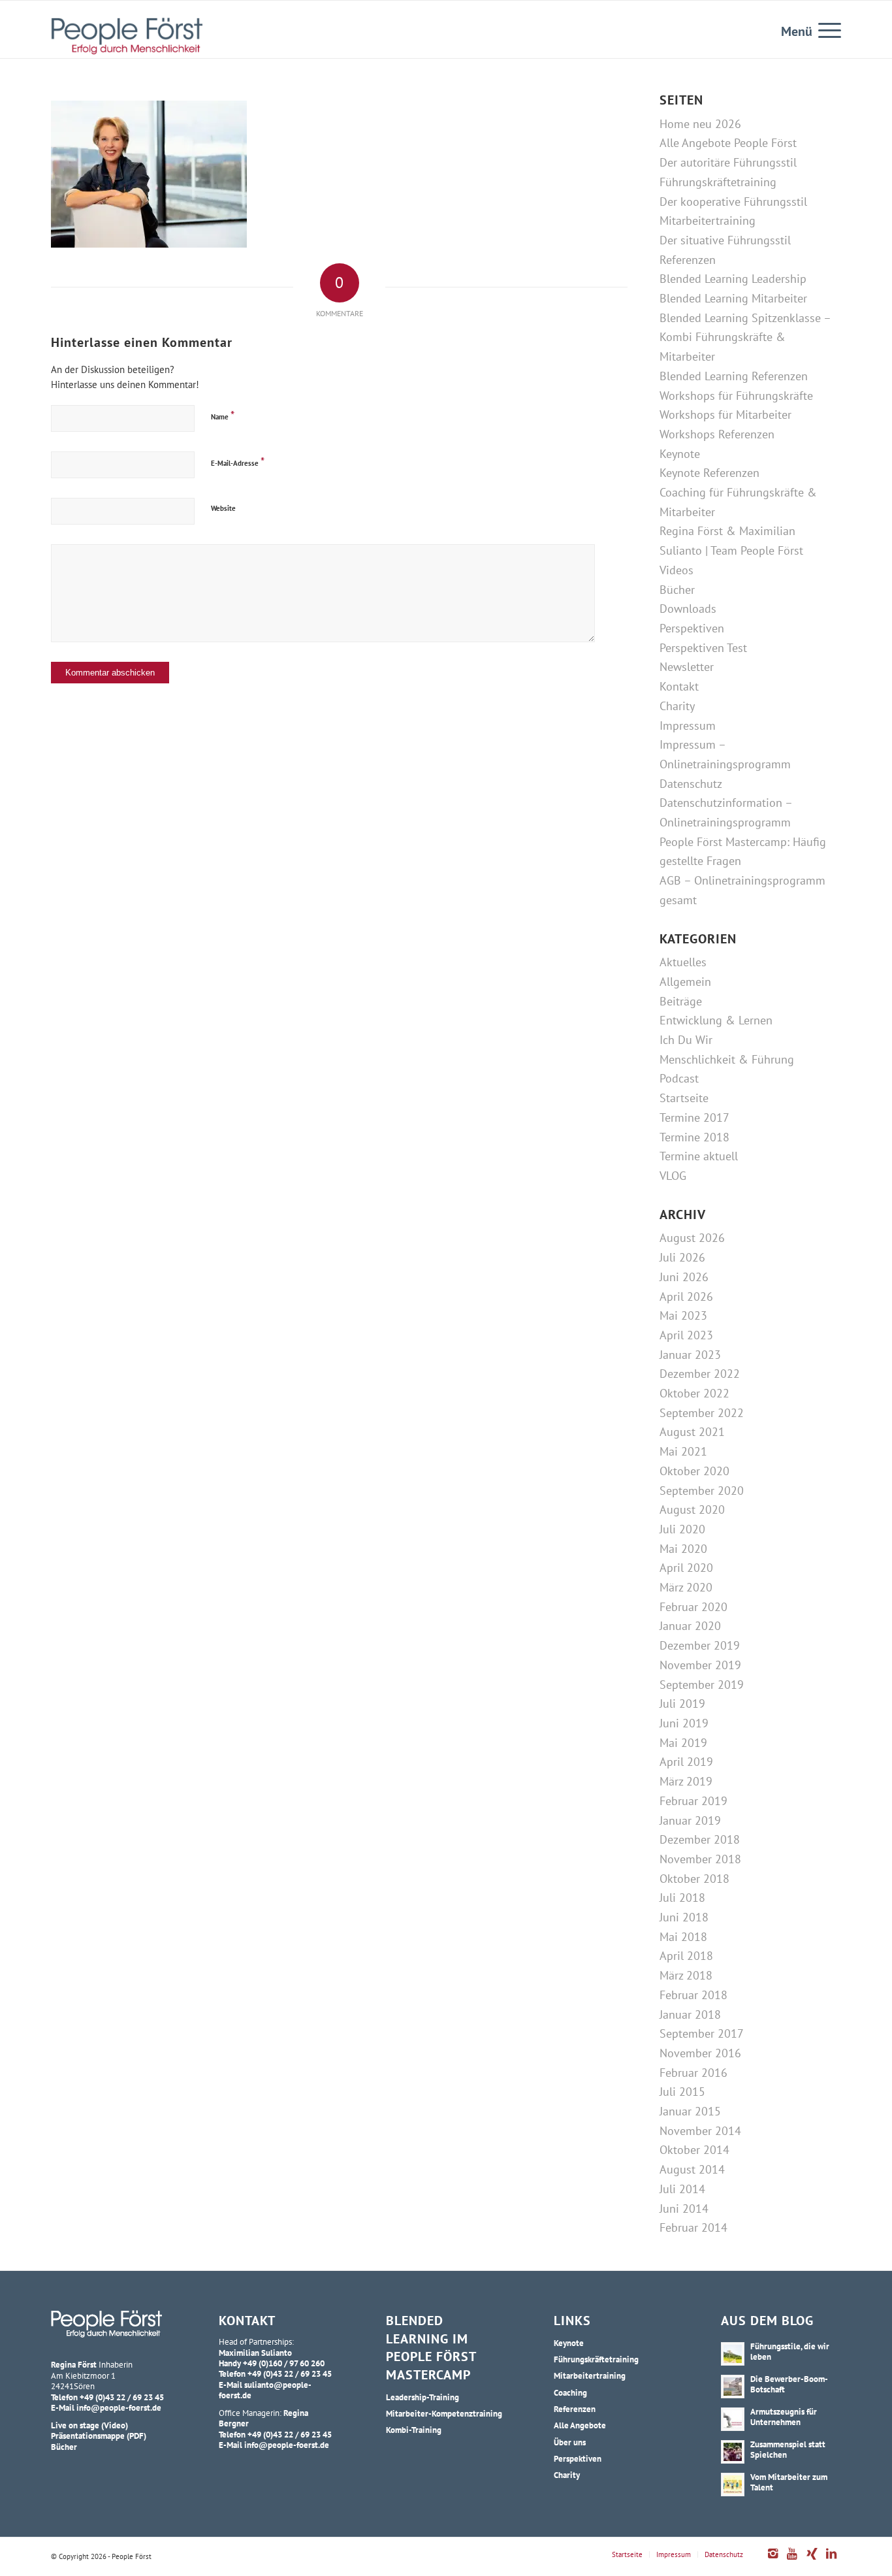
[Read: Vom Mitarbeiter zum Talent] (733, 2485)
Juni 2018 (684, 1917)
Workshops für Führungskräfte (736, 396)
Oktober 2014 (694, 2150)
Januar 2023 (690, 1355)
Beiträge (681, 1001)
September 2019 (702, 1685)
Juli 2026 (682, 1257)
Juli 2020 (682, 1529)
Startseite (684, 1098)
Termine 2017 (694, 1117)
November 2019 (700, 1665)
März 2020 (686, 1587)
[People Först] (127, 36)
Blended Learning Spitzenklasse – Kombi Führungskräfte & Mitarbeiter (745, 337)
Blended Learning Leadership (733, 279)
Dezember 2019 (700, 1645)
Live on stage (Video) (89, 2425)
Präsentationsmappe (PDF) (99, 2436)
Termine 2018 (694, 1137)
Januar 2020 (690, 1626)
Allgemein (685, 982)
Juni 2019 (684, 1723)
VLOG (673, 1176)
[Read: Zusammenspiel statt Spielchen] (733, 2452)
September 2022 (702, 1413)
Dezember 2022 (700, 1374)
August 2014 (692, 2169)
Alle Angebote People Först (728, 143)
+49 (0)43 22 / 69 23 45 (122, 2397)
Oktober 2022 (694, 1393)
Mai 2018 (683, 1937)
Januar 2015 (690, 2111)
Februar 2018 (693, 1995)
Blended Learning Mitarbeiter (733, 298)
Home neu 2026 (700, 124)
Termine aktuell (699, 1156)
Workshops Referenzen (717, 434)
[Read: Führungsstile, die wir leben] (733, 2354)
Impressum (688, 726)
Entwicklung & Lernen (716, 1020)
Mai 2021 (683, 1451)
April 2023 (686, 1335)
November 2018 (700, 1859)
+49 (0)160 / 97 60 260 (284, 2363)
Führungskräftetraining (718, 182)
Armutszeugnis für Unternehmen (784, 2417)
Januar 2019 (690, 1820)
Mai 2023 (683, 1315)
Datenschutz (691, 784)
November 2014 (700, 2131)
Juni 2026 (684, 1277)
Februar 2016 (693, 2073)
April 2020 (686, 1568)
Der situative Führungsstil (725, 240)
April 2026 (686, 1296)
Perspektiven (692, 628)
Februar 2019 (693, 1801)
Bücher (677, 590)
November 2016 (700, 2053)
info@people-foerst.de (119, 2407)
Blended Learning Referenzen (734, 376)
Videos (677, 570)
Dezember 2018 (700, 1839)
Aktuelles (683, 962)
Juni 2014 (684, 2209)
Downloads (688, 609)
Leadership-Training (422, 2397)
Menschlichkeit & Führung (727, 1059)
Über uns (570, 2442)
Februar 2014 (693, 2227)
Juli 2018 (682, 1898)
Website (223, 508)
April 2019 (686, 1762)
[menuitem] (825, 29)
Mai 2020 (683, 1549)
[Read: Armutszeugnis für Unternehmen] (733, 2419)
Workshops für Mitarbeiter (725, 415)
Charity (677, 706)
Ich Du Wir (686, 1040)
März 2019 (686, 1781)
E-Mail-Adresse (238, 462)
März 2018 (686, 1975)
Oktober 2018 (694, 1879)
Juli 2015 (682, 2092)
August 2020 (692, 1509)
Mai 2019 (683, 1743)
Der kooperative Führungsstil (733, 202)
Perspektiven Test (703, 648)
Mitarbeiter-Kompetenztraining (444, 2413)
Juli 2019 (682, 1704)
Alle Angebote (580, 2425)
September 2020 (702, 1491)
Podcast (679, 1078)
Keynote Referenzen (709, 473)
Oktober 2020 (694, 1471)
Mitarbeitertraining (708, 220)
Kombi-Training (414, 2430)
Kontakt (679, 686)
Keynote (680, 454)
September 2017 (702, 2033)
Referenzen (688, 260)
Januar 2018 (690, 2014)
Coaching (570, 2392)
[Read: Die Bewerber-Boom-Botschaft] (733, 2387)
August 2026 (692, 1238)
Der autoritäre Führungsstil (728, 162)
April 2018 (686, 1956)
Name (223, 415)
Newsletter (687, 667)
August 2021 (692, 1432)
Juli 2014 (682, 2189)
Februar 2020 (693, 1607)
